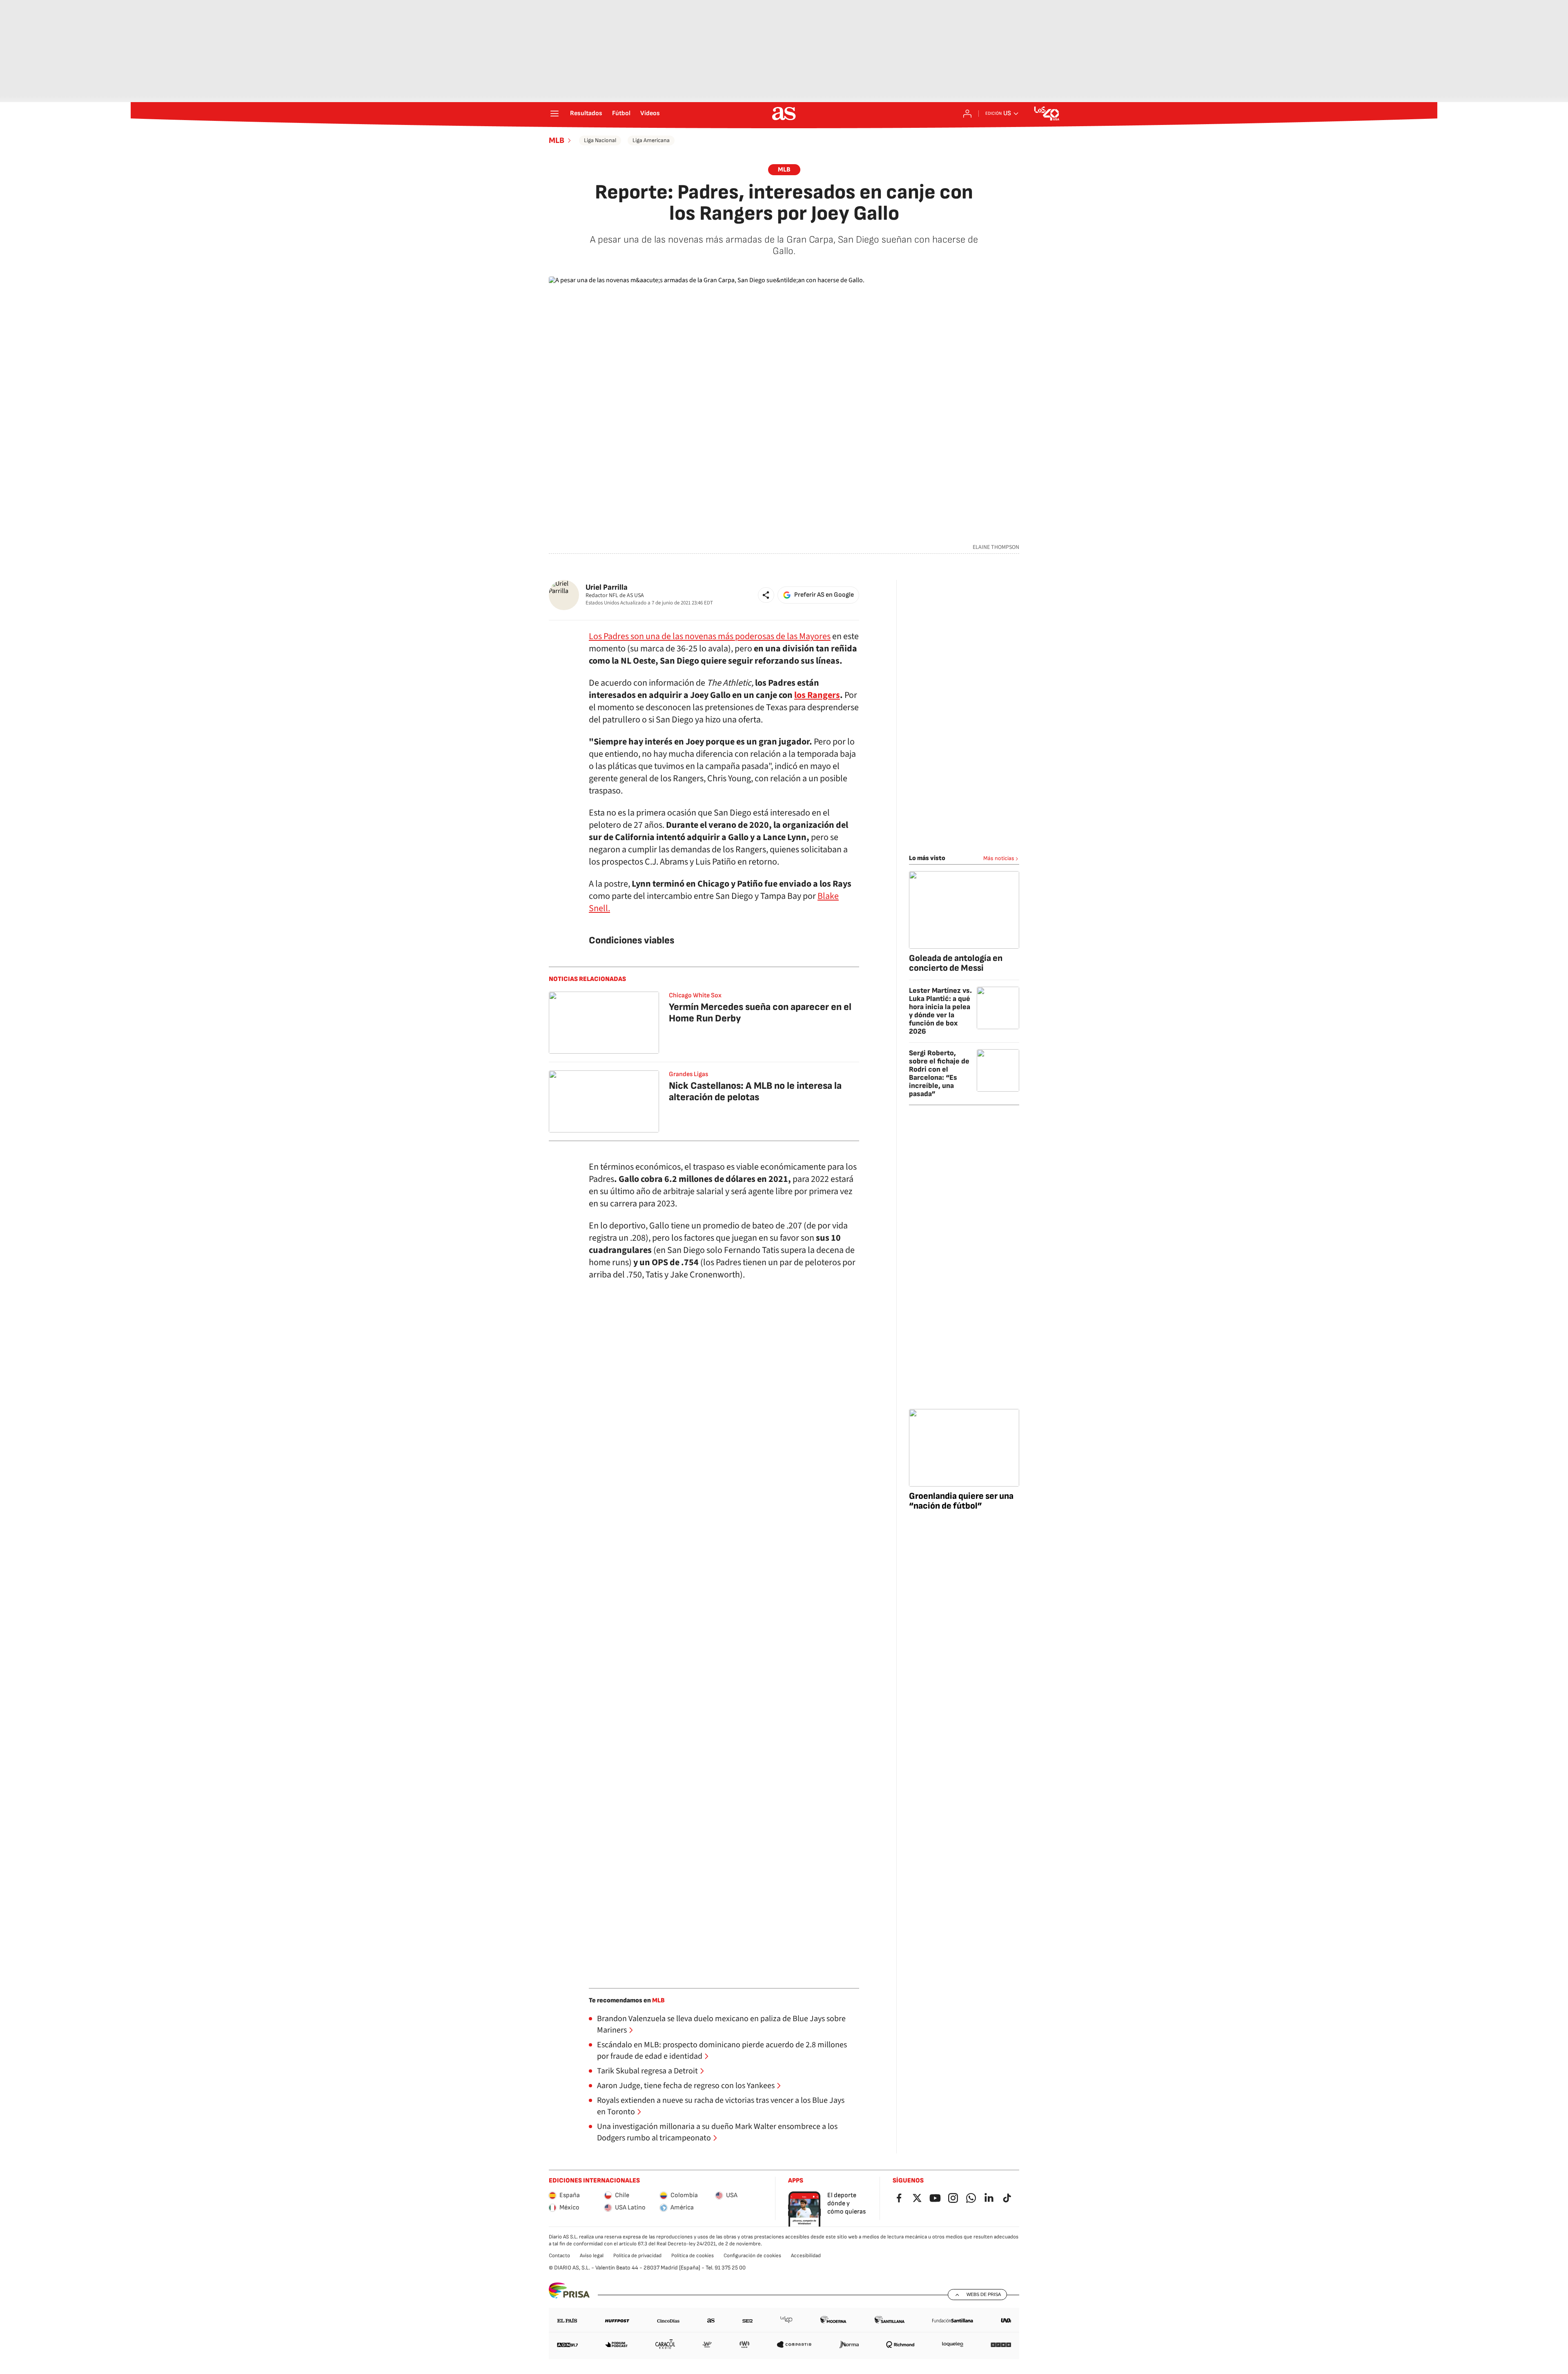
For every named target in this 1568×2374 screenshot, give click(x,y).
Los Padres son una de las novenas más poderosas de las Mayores (710, 636)
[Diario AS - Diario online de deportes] (784, 114)
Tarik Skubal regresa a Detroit (647, 2071)
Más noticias (999, 858)
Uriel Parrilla (607, 587)
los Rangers (817, 695)
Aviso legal (592, 2256)
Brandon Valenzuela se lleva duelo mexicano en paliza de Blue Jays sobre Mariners (721, 2024)
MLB (557, 140)
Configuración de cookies (752, 2256)
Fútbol (621, 114)
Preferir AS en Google (824, 595)
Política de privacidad (637, 2256)
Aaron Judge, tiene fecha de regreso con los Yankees (686, 2086)
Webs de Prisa (984, 2294)
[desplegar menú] (555, 114)
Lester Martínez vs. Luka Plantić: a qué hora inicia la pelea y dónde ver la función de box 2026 (940, 1011)
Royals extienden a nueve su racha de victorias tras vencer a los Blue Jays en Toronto (721, 2106)
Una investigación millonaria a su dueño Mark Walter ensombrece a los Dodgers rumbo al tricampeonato (717, 2132)
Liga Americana (651, 140)
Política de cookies (693, 2256)
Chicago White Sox (695, 995)
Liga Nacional (600, 140)
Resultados (586, 114)
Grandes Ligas (688, 1074)
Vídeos (650, 114)
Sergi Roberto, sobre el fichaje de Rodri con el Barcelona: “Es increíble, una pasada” (939, 1073)
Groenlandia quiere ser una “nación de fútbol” (961, 1501)
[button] (766, 595)
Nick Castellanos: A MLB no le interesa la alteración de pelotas (755, 1091)
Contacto (559, 2256)
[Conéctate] (967, 114)
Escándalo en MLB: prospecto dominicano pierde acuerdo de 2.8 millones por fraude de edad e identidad (722, 2051)
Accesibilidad (806, 2256)
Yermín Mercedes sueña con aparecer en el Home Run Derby (760, 1013)
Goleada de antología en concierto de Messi (956, 963)
